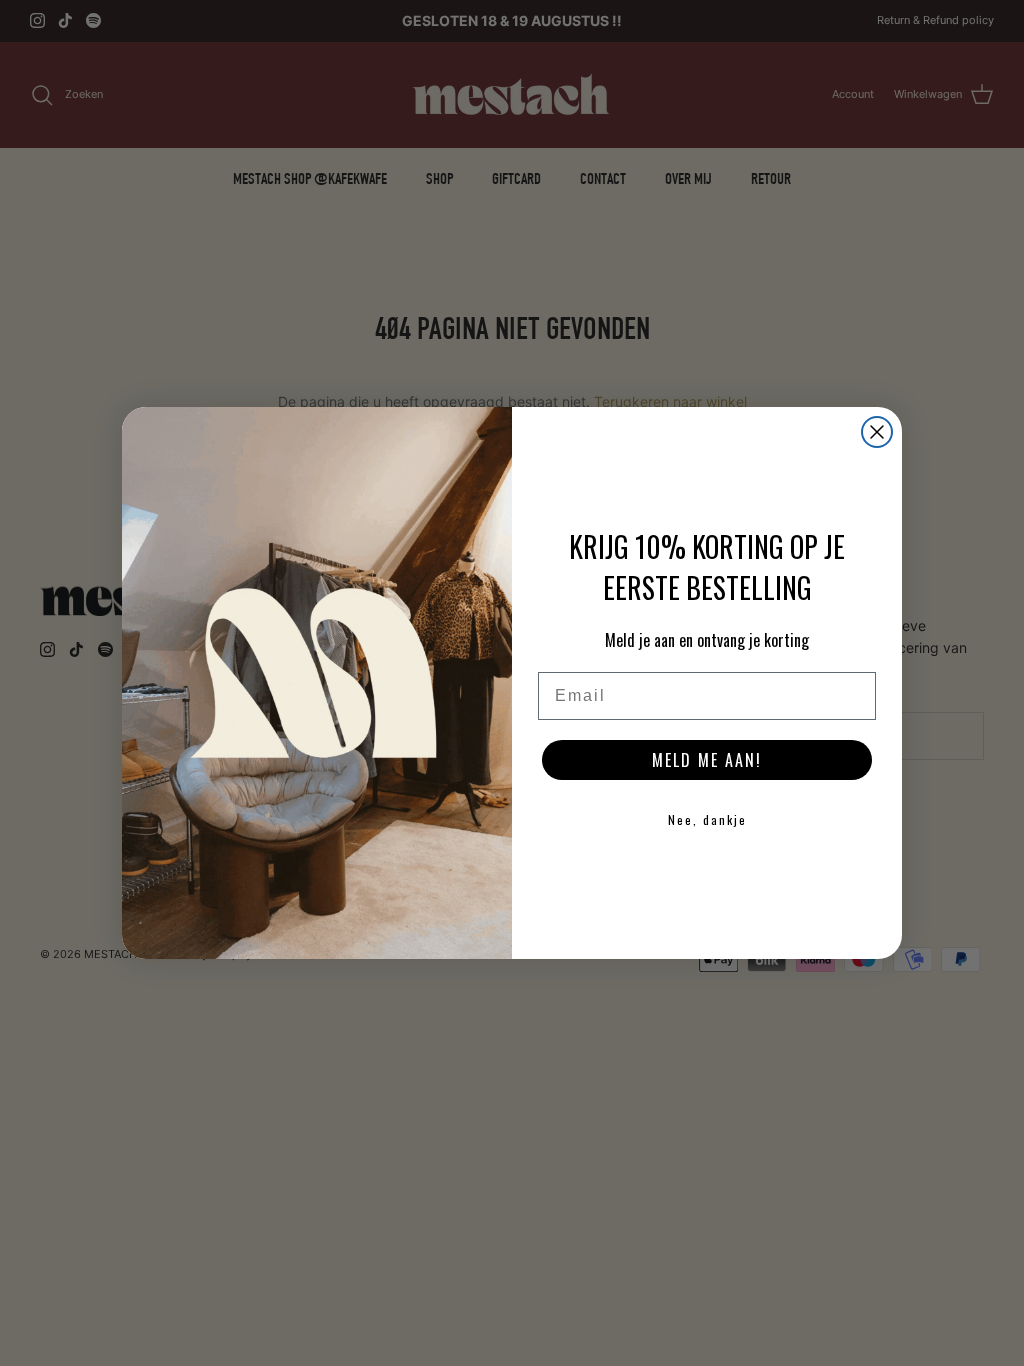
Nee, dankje (707, 819)
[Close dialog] (877, 432)
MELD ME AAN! (707, 760)
